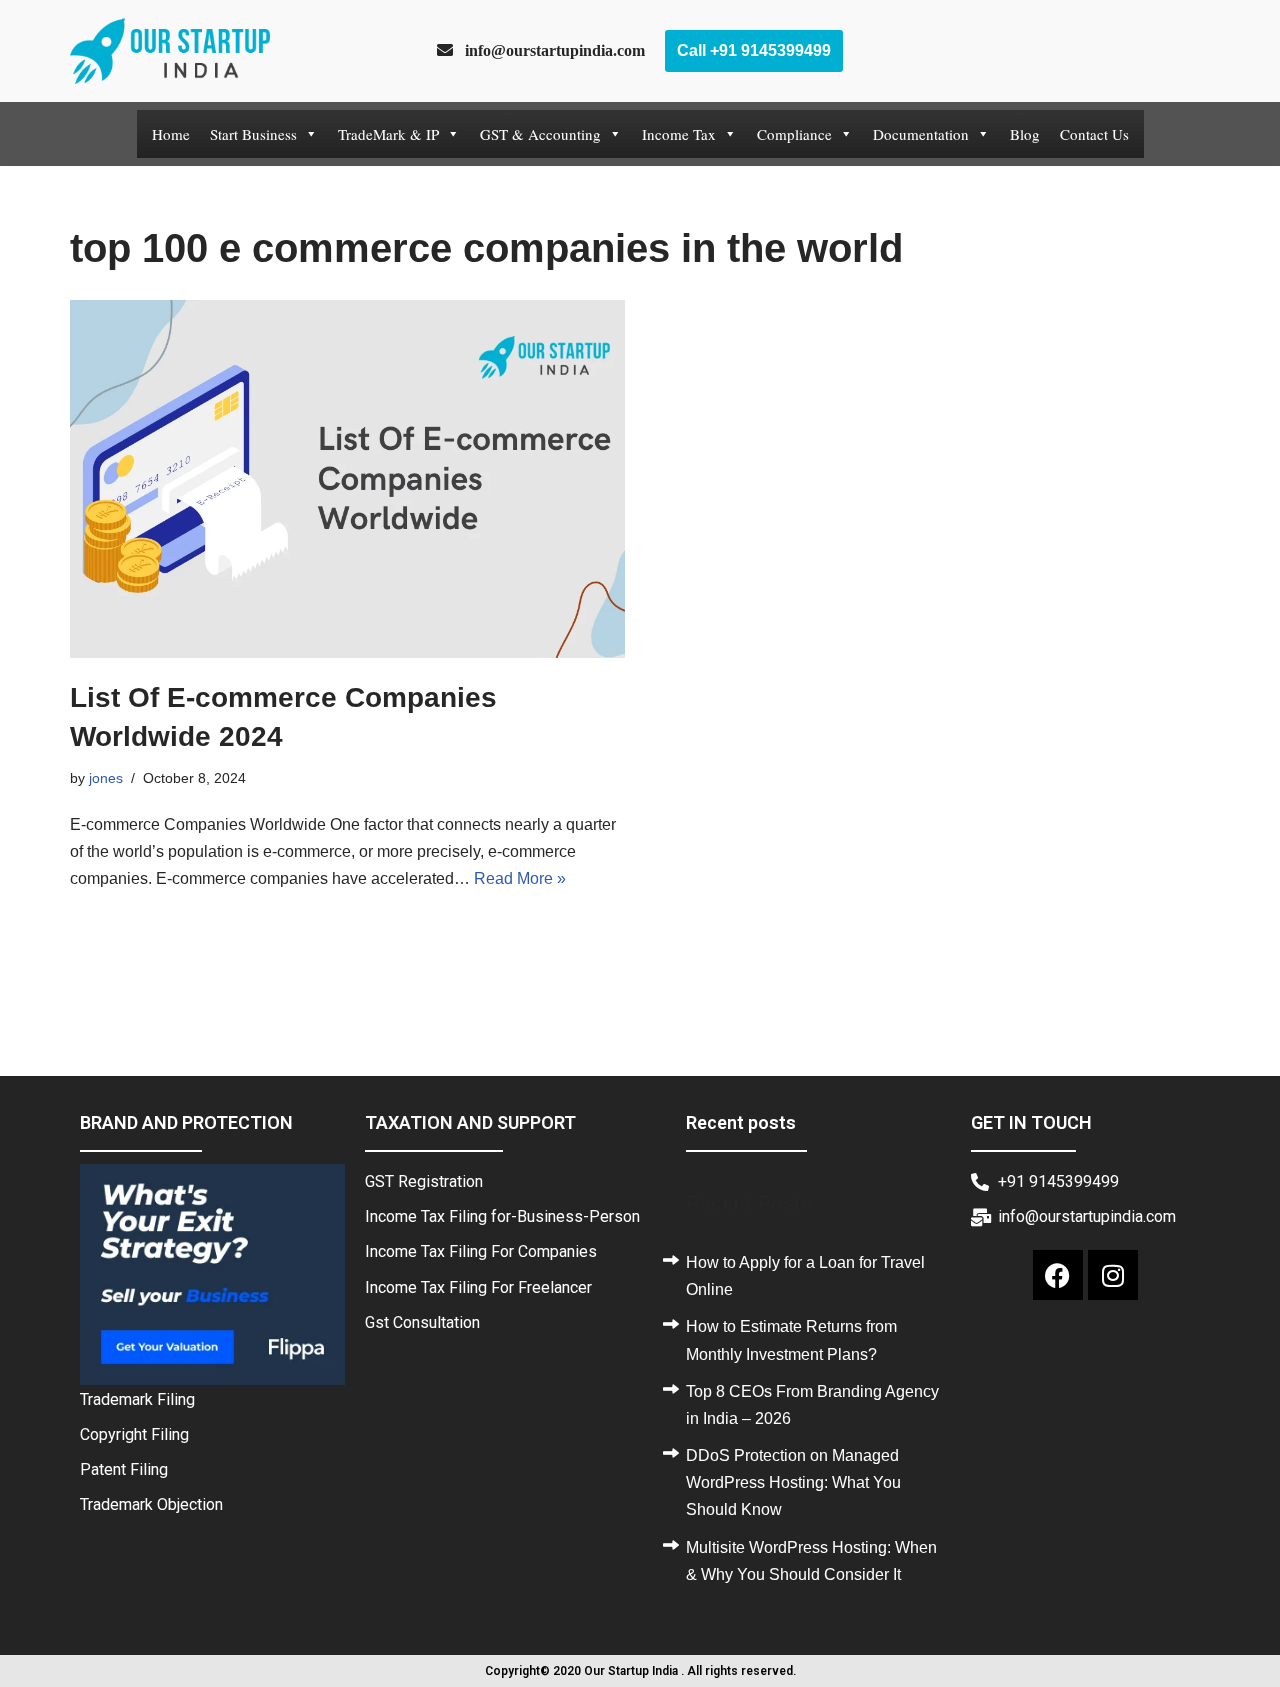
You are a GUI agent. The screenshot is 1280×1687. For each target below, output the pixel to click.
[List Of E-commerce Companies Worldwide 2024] (347, 479)
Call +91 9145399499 (754, 50)
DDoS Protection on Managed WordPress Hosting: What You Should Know (793, 1482)
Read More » (520, 878)
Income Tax (679, 134)
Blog (1025, 134)
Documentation (921, 134)
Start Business (253, 134)
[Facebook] (1058, 1275)
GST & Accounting (540, 134)
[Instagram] (1113, 1275)
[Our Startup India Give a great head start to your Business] (170, 51)
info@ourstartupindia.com (549, 50)
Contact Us (1094, 134)
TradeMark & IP (388, 134)
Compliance (794, 134)
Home (171, 134)
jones (106, 778)
